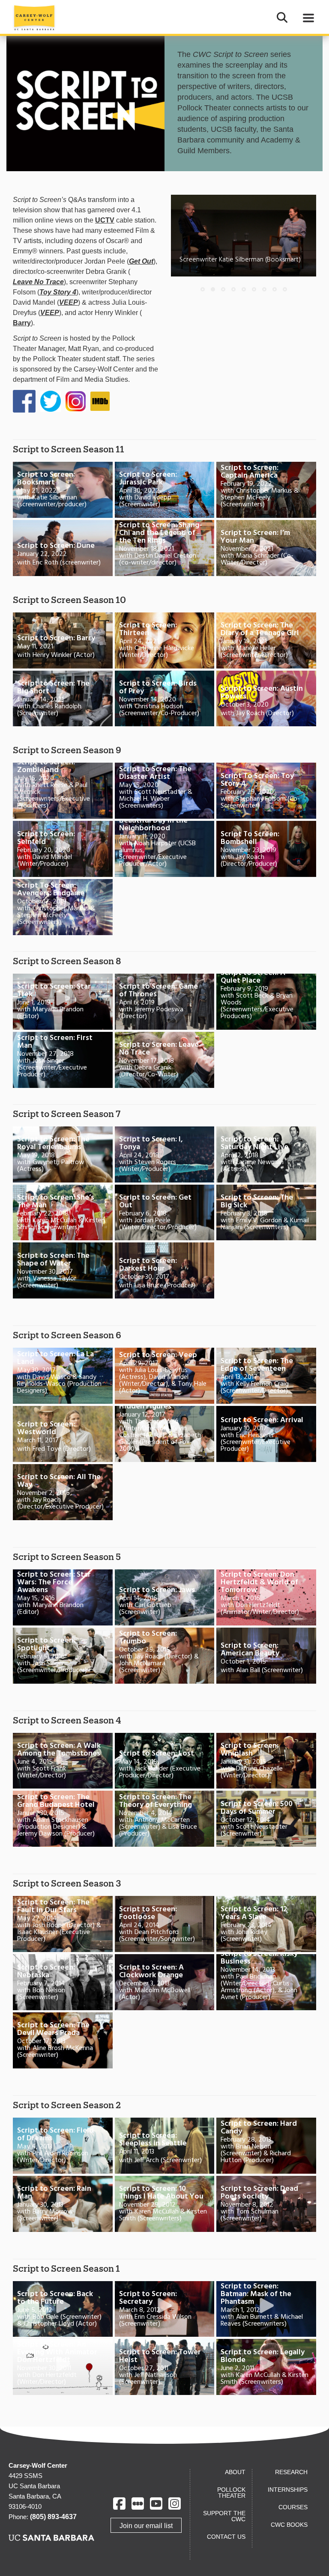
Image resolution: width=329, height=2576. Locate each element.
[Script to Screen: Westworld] (63, 1434)
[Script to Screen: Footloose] (165, 1924)
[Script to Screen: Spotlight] (63, 1656)
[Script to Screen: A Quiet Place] (266, 1002)
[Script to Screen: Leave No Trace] (165, 1060)
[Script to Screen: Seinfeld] (63, 849)
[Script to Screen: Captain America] (266, 490)
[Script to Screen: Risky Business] (266, 1982)
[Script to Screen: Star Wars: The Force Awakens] (63, 1597)
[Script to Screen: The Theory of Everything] (165, 1819)
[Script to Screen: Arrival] (266, 1434)
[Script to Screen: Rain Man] (63, 2204)
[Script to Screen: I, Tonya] (165, 1154)
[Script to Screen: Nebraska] (63, 1982)
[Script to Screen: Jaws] (165, 1597)
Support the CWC (224, 2516)
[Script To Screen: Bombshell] (266, 849)
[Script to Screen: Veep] (165, 1376)
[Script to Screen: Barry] (63, 640)
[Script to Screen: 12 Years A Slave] (266, 1924)
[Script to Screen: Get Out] (165, 1213)
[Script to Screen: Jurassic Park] (165, 490)
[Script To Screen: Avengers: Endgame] (63, 907)
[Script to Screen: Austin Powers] (266, 699)
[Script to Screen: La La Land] (63, 1376)
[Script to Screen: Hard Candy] (266, 2146)
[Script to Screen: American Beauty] (266, 1656)
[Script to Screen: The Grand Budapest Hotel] (63, 1819)
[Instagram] (175, 2503)
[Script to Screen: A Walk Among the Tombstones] (63, 1761)
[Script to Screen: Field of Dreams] (63, 2146)
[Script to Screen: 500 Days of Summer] (266, 1819)
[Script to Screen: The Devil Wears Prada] (63, 2040)
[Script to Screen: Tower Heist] (165, 2367)
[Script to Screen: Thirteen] (165, 640)
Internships (288, 2490)
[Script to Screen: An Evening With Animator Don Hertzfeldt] (63, 2367)
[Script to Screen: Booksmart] (63, 490)
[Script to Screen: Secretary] (165, 2309)
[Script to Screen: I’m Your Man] (266, 548)
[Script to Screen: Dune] (63, 548)
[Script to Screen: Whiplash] (266, 1761)
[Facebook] (119, 2503)
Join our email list (146, 2526)
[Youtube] (156, 2503)
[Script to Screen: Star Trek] (63, 1002)
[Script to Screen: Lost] (165, 1761)
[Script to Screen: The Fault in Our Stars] (63, 1924)
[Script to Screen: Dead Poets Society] (266, 2204)
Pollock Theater (231, 2493)
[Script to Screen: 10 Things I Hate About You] (165, 2204)
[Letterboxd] (138, 2503)
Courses (293, 2507)
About (235, 2472)
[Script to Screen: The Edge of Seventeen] (266, 1376)
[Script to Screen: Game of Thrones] (165, 1002)
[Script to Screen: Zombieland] (63, 791)
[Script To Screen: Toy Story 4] (266, 791)
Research (291, 2472)
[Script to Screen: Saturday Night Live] (266, 1154)
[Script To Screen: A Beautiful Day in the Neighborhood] (165, 849)
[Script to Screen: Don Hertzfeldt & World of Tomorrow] (266, 1597)
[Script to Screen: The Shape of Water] (63, 1270)
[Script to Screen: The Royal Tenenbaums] (63, 1154)
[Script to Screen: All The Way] (63, 1492)
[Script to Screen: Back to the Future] (63, 2309)
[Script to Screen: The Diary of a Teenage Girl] (266, 640)
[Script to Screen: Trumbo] (165, 1656)
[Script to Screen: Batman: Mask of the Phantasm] (266, 2309)
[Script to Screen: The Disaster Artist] (165, 791)
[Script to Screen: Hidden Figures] (165, 1434)
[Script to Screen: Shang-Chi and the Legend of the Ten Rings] (165, 548)
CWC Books (289, 2525)
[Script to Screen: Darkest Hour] (165, 1270)
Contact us (226, 2537)
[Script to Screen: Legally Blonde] (266, 2367)
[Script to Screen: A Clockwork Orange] (165, 1982)
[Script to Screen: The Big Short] (63, 699)
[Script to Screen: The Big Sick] (266, 1213)
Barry (22, 323)
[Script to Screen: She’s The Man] (63, 1213)
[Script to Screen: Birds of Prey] (165, 699)
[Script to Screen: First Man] (63, 1060)
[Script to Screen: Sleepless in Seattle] (165, 2146)
